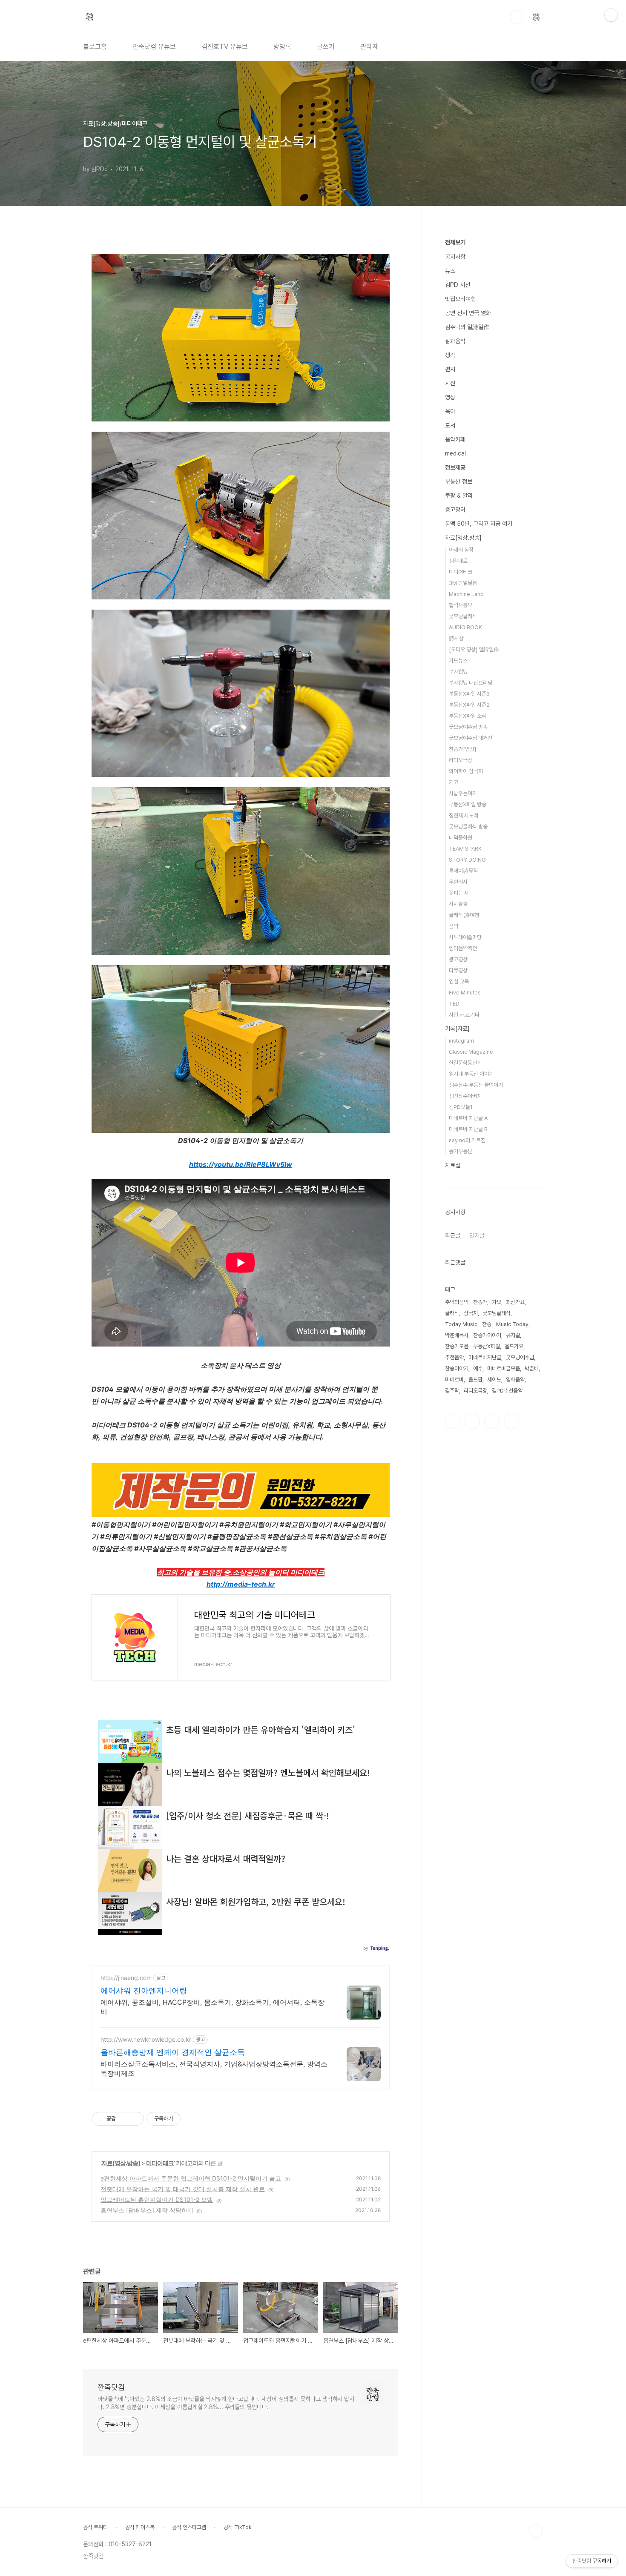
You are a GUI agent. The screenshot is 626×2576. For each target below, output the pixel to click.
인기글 (477, 1235)
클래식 (452, 1313)
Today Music (461, 1324)
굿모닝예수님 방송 (468, 727)
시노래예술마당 (465, 937)
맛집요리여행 (460, 299)
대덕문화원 (461, 838)
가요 (497, 1302)
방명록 (282, 47)
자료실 (453, 1165)
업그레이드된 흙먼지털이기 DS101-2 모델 (157, 2199)
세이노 (494, 1380)
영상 (450, 397)
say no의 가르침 (467, 1140)
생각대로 (458, 561)
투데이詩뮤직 (463, 871)
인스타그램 (472, 1421)
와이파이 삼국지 (466, 771)
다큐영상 (458, 970)
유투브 (511, 1421)
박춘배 (532, 1368)
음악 (454, 926)
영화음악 (515, 1380)
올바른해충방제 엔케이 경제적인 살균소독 (173, 2052)
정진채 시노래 (464, 815)
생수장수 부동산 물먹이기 (476, 1085)
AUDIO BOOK (465, 627)
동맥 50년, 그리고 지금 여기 (479, 524)
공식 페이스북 (140, 2527)
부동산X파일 (487, 1346)
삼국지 (471, 1313)
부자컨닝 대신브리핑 (471, 683)
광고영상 (458, 959)
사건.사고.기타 (464, 1015)
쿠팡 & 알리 (459, 496)
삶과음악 (455, 341)
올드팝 (475, 1380)
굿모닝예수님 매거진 (471, 738)
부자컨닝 (458, 672)
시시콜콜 (458, 904)
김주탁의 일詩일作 (467, 327)
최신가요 (515, 1302)
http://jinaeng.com (126, 1978)
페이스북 (453, 1421)
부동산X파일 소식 (468, 716)
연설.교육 (459, 981)
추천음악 (454, 1357)
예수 (478, 1368)
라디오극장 (461, 760)
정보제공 (455, 467)
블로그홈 (95, 47)
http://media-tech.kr (241, 1584)
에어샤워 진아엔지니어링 (144, 1990)
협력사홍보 (461, 605)
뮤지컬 (513, 1335)
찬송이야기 (457, 1368)
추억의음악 (457, 1302)
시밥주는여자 (463, 793)
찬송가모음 (457, 1346)
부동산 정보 (459, 481)
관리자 (369, 47)
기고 (454, 782)
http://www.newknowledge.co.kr (146, 2039)
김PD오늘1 (461, 1107)
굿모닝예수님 (520, 1357)
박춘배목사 (457, 1335)
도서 (450, 425)
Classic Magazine (471, 1052)
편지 (450, 369)
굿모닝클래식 (463, 616)
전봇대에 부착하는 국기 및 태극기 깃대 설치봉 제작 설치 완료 (183, 2189)
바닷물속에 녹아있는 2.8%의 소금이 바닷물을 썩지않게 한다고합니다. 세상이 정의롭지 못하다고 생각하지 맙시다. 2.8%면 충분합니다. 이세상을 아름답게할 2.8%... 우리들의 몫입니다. (226, 2403)
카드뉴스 (458, 660)
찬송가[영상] (462, 749)
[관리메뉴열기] (611, 15)
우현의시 (458, 882)
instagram (461, 1041)
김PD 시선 (458, 285)
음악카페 (455, 439)
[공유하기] (124, 2119)
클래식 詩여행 (464, 915)
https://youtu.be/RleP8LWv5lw (241, 1164)
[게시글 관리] (134, 2119)
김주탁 (452, 1391)
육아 (450, 411)
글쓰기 (326, 47)
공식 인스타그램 (189, 2527)
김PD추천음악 (507, 1391)
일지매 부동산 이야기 (471, 1074)
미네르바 (454, 1380)
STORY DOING (467, 860)
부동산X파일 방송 (468, 804)
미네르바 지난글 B (468, 1129)
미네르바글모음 (504, 1368)
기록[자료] (457, 1029)
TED (454, 1004)
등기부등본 (461, 1151)
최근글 (453, 1235)
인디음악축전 (463, 948)
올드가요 (514, 1346)
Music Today (512, 1324)
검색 (517, 17)
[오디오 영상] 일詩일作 (474, 649)
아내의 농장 (461, 550)
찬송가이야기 (487, 1335)
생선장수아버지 (465, 1096)
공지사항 (455, 257)
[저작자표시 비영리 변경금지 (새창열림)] (192, 2119)
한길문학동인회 (465, 1063)
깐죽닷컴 (111, 2387)
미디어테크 (160, 2163)
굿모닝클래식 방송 (468, 827)
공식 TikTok (238, 2527)
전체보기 (455, 242)
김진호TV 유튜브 (225, 47)
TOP (536, 2531)
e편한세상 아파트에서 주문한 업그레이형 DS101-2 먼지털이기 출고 (191, 2178)
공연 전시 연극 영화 (468, 313)
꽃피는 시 (459, 893)
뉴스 (450, 271)
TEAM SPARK (465, 849)
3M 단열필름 (463, 583)
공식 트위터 (95, 2527)
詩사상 (456, 638)
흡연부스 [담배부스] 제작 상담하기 (147, 2210)
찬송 (487, 1324)
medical (455, 453)
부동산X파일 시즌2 (469, 705)
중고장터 (455, 510)
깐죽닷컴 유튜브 (154, 47)
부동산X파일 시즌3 (469, 694)
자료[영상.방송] (121, 2163)
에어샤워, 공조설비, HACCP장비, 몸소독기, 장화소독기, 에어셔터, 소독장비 (212, 2007)
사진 (450, 383)
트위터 (492, 1421)
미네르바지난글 (485, 1357)
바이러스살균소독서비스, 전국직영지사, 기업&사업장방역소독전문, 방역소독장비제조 (214, 2069)
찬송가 (480, 1302)
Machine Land (466, 594)
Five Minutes (465, 993)
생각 (450, 355)
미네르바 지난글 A (468, 1118)
